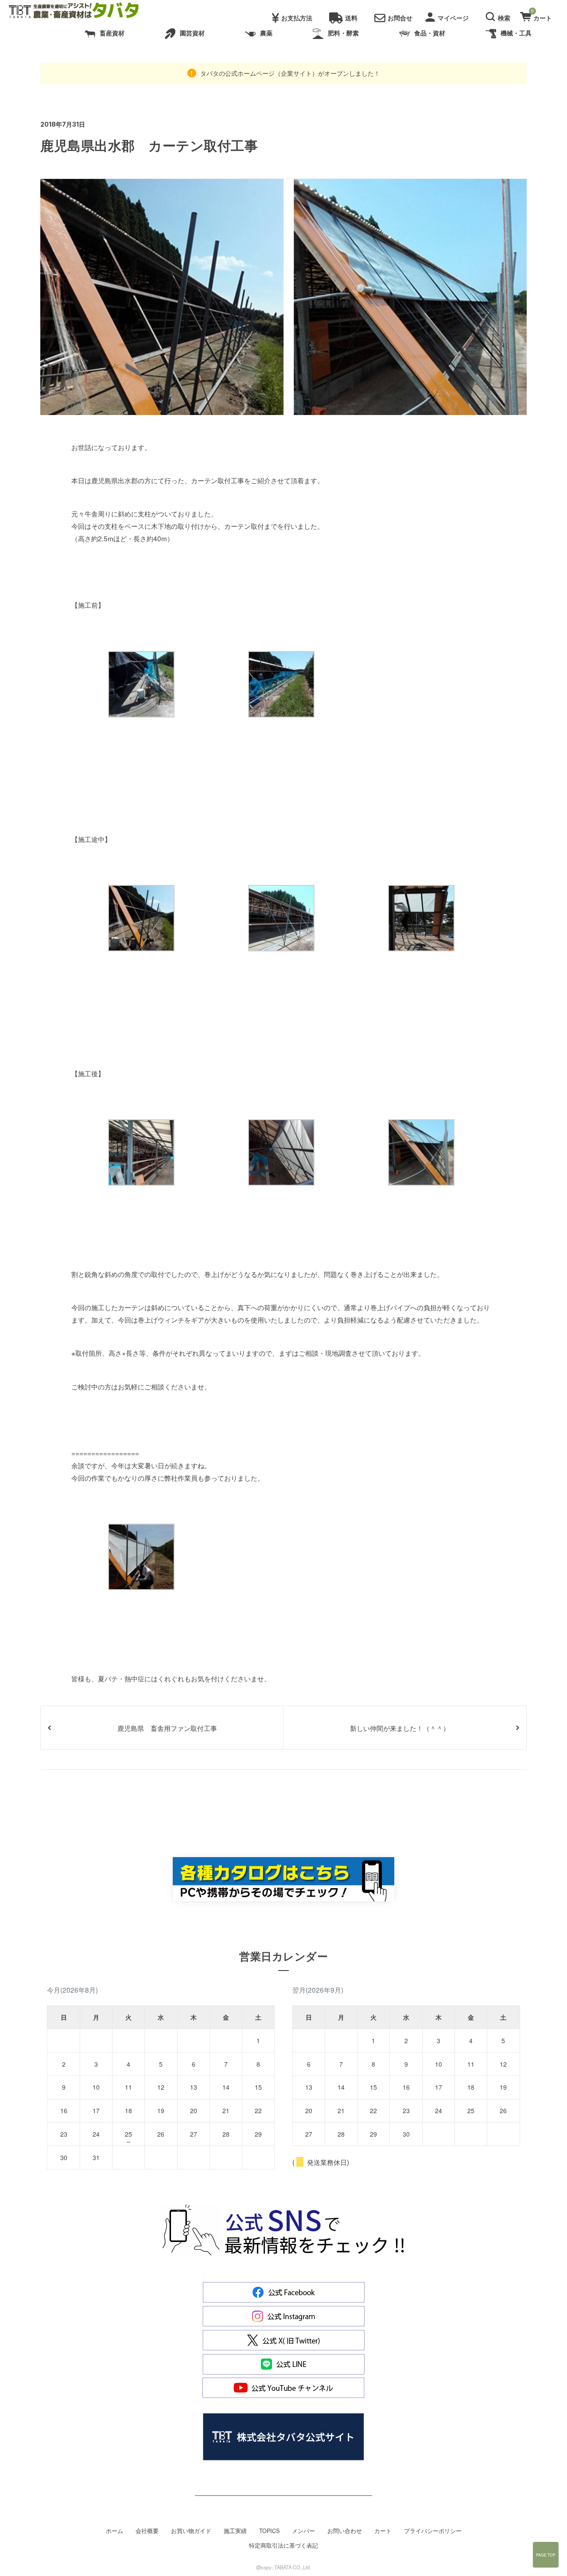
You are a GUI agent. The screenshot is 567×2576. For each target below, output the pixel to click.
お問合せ (400, 18)
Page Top (546, 2555)
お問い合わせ (345, 2531)
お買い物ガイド (191, 2531)
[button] (499, 16)
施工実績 (235, 2531)
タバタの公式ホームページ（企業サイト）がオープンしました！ (289, 73)
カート (383, 2531)
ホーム (115, 2531)
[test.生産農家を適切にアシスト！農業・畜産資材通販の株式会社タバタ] (81, 11)
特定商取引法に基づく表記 (283, 2545)
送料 (351, 18)
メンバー (303, 2531)
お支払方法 (297, 18)
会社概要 (147, 2531)
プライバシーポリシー (433, 2531)
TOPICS (269, 2531)
